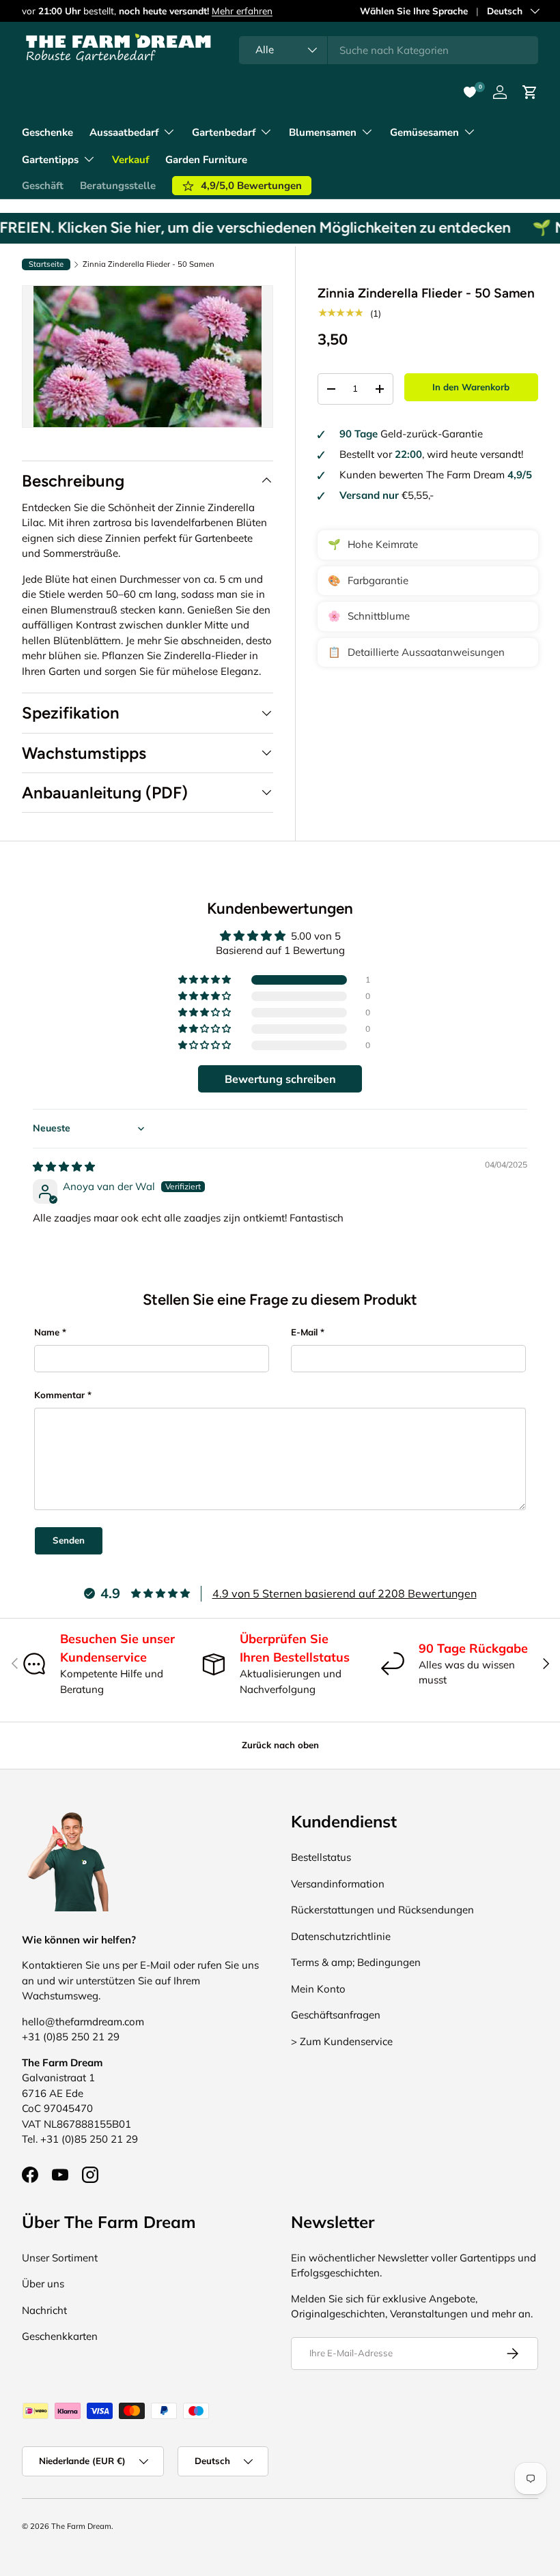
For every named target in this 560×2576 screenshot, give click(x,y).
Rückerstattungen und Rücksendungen (382, 1910)
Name (47, 1332)
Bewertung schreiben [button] (280, 1079)
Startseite (46, 264)
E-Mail (304, 1332)
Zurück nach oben (280, 1745)
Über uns (43, 2284)
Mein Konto (318, 1989)
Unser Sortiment (60, 2258)
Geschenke (47, 132)
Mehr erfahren (242, 11)
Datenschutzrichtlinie (341, 1936)
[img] (64, 1167)
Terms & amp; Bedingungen (356, 1962)
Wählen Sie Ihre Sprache (414, 11)
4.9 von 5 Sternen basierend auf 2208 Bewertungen (345, 1593)
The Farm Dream (81, 2526)
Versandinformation (338, 1884)
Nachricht (44, 2310)
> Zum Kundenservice (342, 2041)
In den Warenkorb (471, 387)
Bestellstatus (321, 1857)
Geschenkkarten (60, 2336)
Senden (69, 1540)
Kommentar (59, 1395)
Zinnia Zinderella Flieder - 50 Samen (149, 264)
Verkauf (130, 160)
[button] (206, 980)
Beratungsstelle (118, 186)
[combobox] (389, 50)
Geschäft (43, 186)
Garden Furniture (206, 160)
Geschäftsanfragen (336, 2015)
